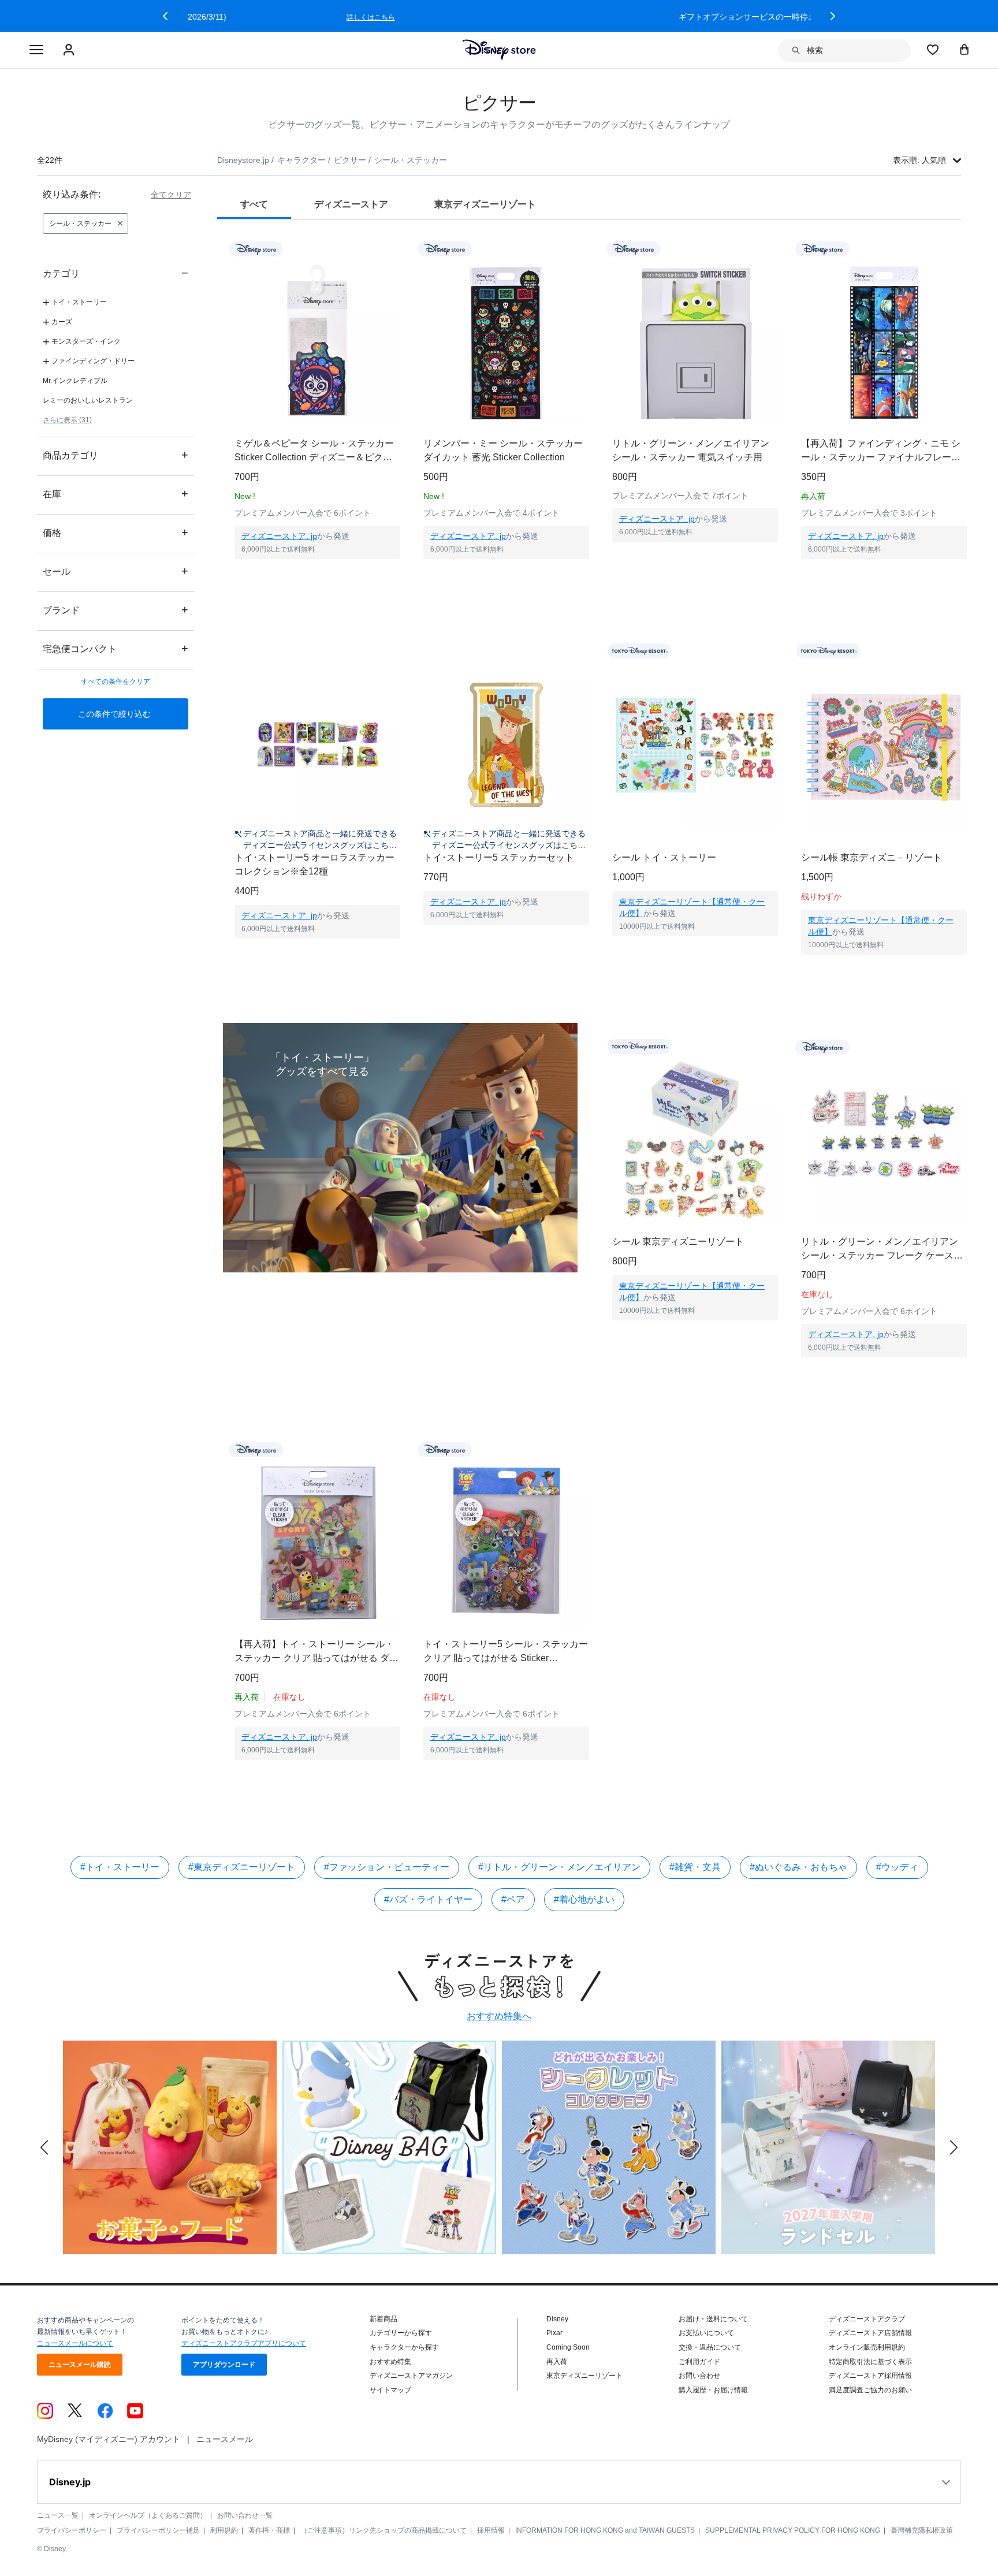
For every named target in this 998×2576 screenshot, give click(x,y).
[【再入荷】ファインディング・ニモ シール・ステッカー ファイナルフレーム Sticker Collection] (884, 342)
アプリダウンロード (224, 2365)
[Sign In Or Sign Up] (70, 50)
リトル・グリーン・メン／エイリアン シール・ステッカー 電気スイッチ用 (691, 450)
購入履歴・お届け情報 (713, 2390)
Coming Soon (568, 2347)
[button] (165, 16)
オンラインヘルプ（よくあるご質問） (148, 2515)
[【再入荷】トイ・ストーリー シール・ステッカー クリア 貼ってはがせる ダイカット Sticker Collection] (317, 1543)
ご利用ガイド (699, 2362)
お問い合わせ (699, 2376)
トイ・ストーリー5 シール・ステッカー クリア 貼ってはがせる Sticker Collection (506, 1652)
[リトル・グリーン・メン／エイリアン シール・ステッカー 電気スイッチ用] (695, 342)
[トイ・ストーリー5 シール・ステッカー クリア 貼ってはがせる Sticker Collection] (506, 1543)
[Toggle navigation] (36, 50)
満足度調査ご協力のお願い (870, 2390)
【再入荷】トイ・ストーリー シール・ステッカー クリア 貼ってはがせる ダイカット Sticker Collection (316, 1652)
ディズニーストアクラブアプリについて (244, 2343)
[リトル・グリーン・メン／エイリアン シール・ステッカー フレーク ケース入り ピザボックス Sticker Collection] (884, 1140)
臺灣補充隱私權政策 (922, 2530)
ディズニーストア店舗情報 (870, 2333)
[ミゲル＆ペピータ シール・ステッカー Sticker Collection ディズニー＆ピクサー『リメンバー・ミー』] (317, 342)
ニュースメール (225, 2439)
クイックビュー (318, 574)
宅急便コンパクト (116, 648)
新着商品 (383, 2319)
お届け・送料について (713, 2319)
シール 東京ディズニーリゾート (678, 1242)
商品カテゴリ (116, 455)
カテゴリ (116, 273)
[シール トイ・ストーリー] (695, 745)
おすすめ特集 (390, 2362)
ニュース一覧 (58, 2515)
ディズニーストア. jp (279, 536)
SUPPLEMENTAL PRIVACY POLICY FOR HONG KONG (793, 2530)
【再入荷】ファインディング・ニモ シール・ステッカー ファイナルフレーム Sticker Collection (881, 451)
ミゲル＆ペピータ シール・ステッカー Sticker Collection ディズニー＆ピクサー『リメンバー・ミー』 (314, 451)
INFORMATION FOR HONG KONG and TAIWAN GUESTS (605, 2530)
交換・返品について (710, 2347)
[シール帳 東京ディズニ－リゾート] (884, 745)
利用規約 (224, 2530)
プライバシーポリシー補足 (158, 2530)
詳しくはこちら (730, 17)
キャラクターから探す (404, 2347)
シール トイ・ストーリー (664, 857)
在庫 (116, 494)
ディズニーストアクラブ (867, 2319)
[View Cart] (965, 49)
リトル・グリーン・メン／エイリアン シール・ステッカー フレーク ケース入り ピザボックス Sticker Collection (882, 1250)
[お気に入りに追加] (399, 249)
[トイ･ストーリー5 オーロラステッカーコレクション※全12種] (317, 745)
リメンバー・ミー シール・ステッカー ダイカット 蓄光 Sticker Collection (503, 450)
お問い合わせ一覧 (245, 2515)
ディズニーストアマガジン (411, 2376)
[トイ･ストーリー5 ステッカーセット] (506, 745)
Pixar (554, 2333)
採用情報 (491, 2530)
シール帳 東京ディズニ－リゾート (872, 857)
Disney (557, 2319)
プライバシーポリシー (72, 2530)
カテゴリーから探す (401, 2333)
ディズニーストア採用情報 (870, 2376)
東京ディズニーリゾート (584, 2376)
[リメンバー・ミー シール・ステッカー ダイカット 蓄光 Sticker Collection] (506, 342)
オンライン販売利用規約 (867, 2347)
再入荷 (557, 2362)
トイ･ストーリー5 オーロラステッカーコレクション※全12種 (314, 864)
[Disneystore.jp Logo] (499, 50)
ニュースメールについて (75, 2343)
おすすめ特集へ (499, 2016)
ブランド (116, 610)
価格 (116, 532)
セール (116, 571)
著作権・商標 (269, 2530)
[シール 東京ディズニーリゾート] (695, 1140)
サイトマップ (390, 2390)
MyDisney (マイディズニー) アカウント (109, 2439)
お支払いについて (706, 2333)
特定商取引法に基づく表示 (870, 2362)
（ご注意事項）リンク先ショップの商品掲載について (383, 2530)
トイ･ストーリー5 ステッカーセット (499, 857)
